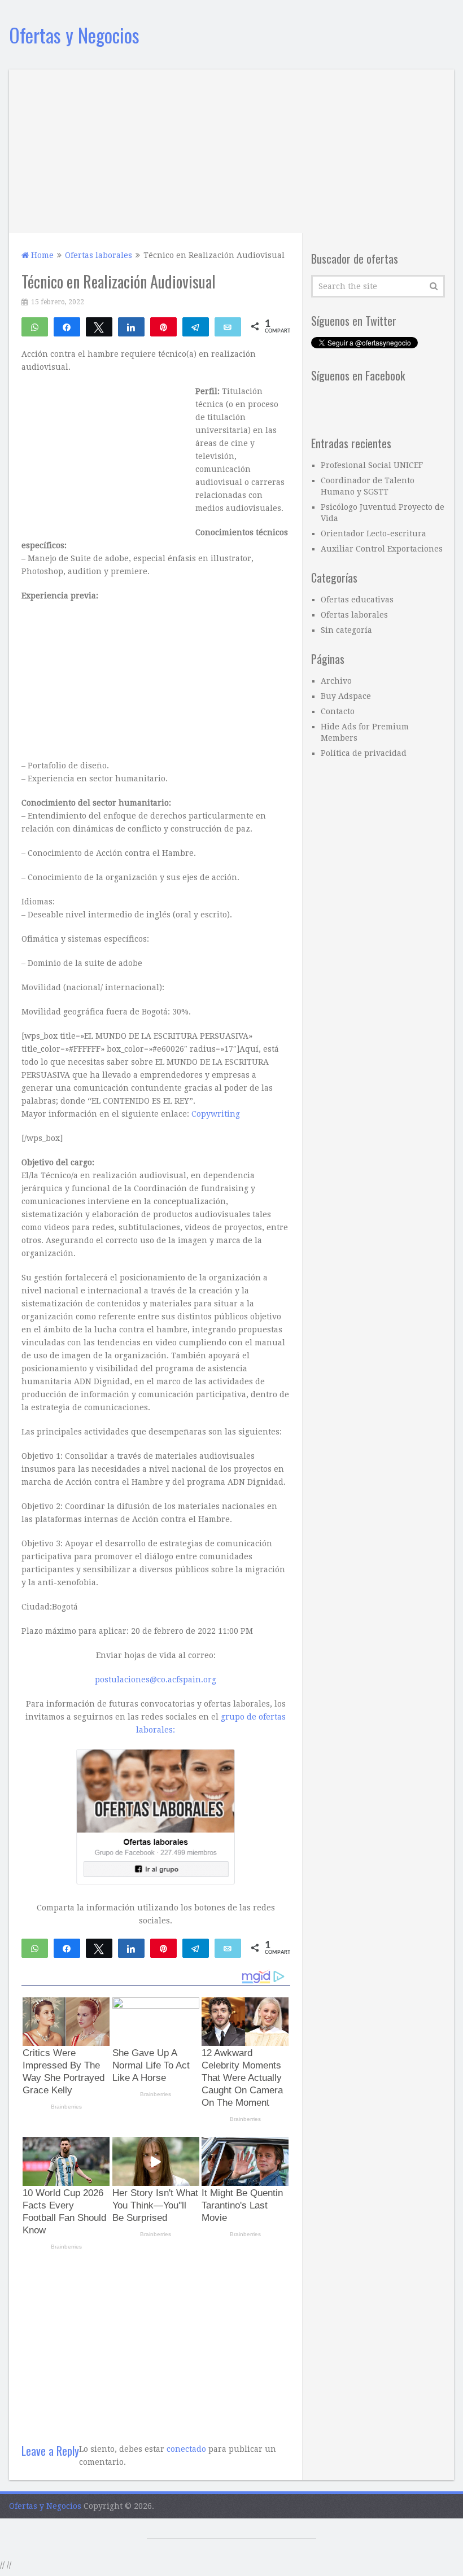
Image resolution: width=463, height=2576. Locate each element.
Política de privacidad (364, 753)
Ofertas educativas (357, 600)
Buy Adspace (346, 696)
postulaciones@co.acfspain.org (156, 1680)
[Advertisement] (232, 148)
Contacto (338, 711)
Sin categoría (346, 630)
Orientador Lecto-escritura (374, 533)
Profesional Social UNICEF (372, 465)
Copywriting (216, 1114)
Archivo (336, 681)
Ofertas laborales (354, 615)
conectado (186, 2449)
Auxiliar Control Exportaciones (382, 549)
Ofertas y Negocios (74, 35)
